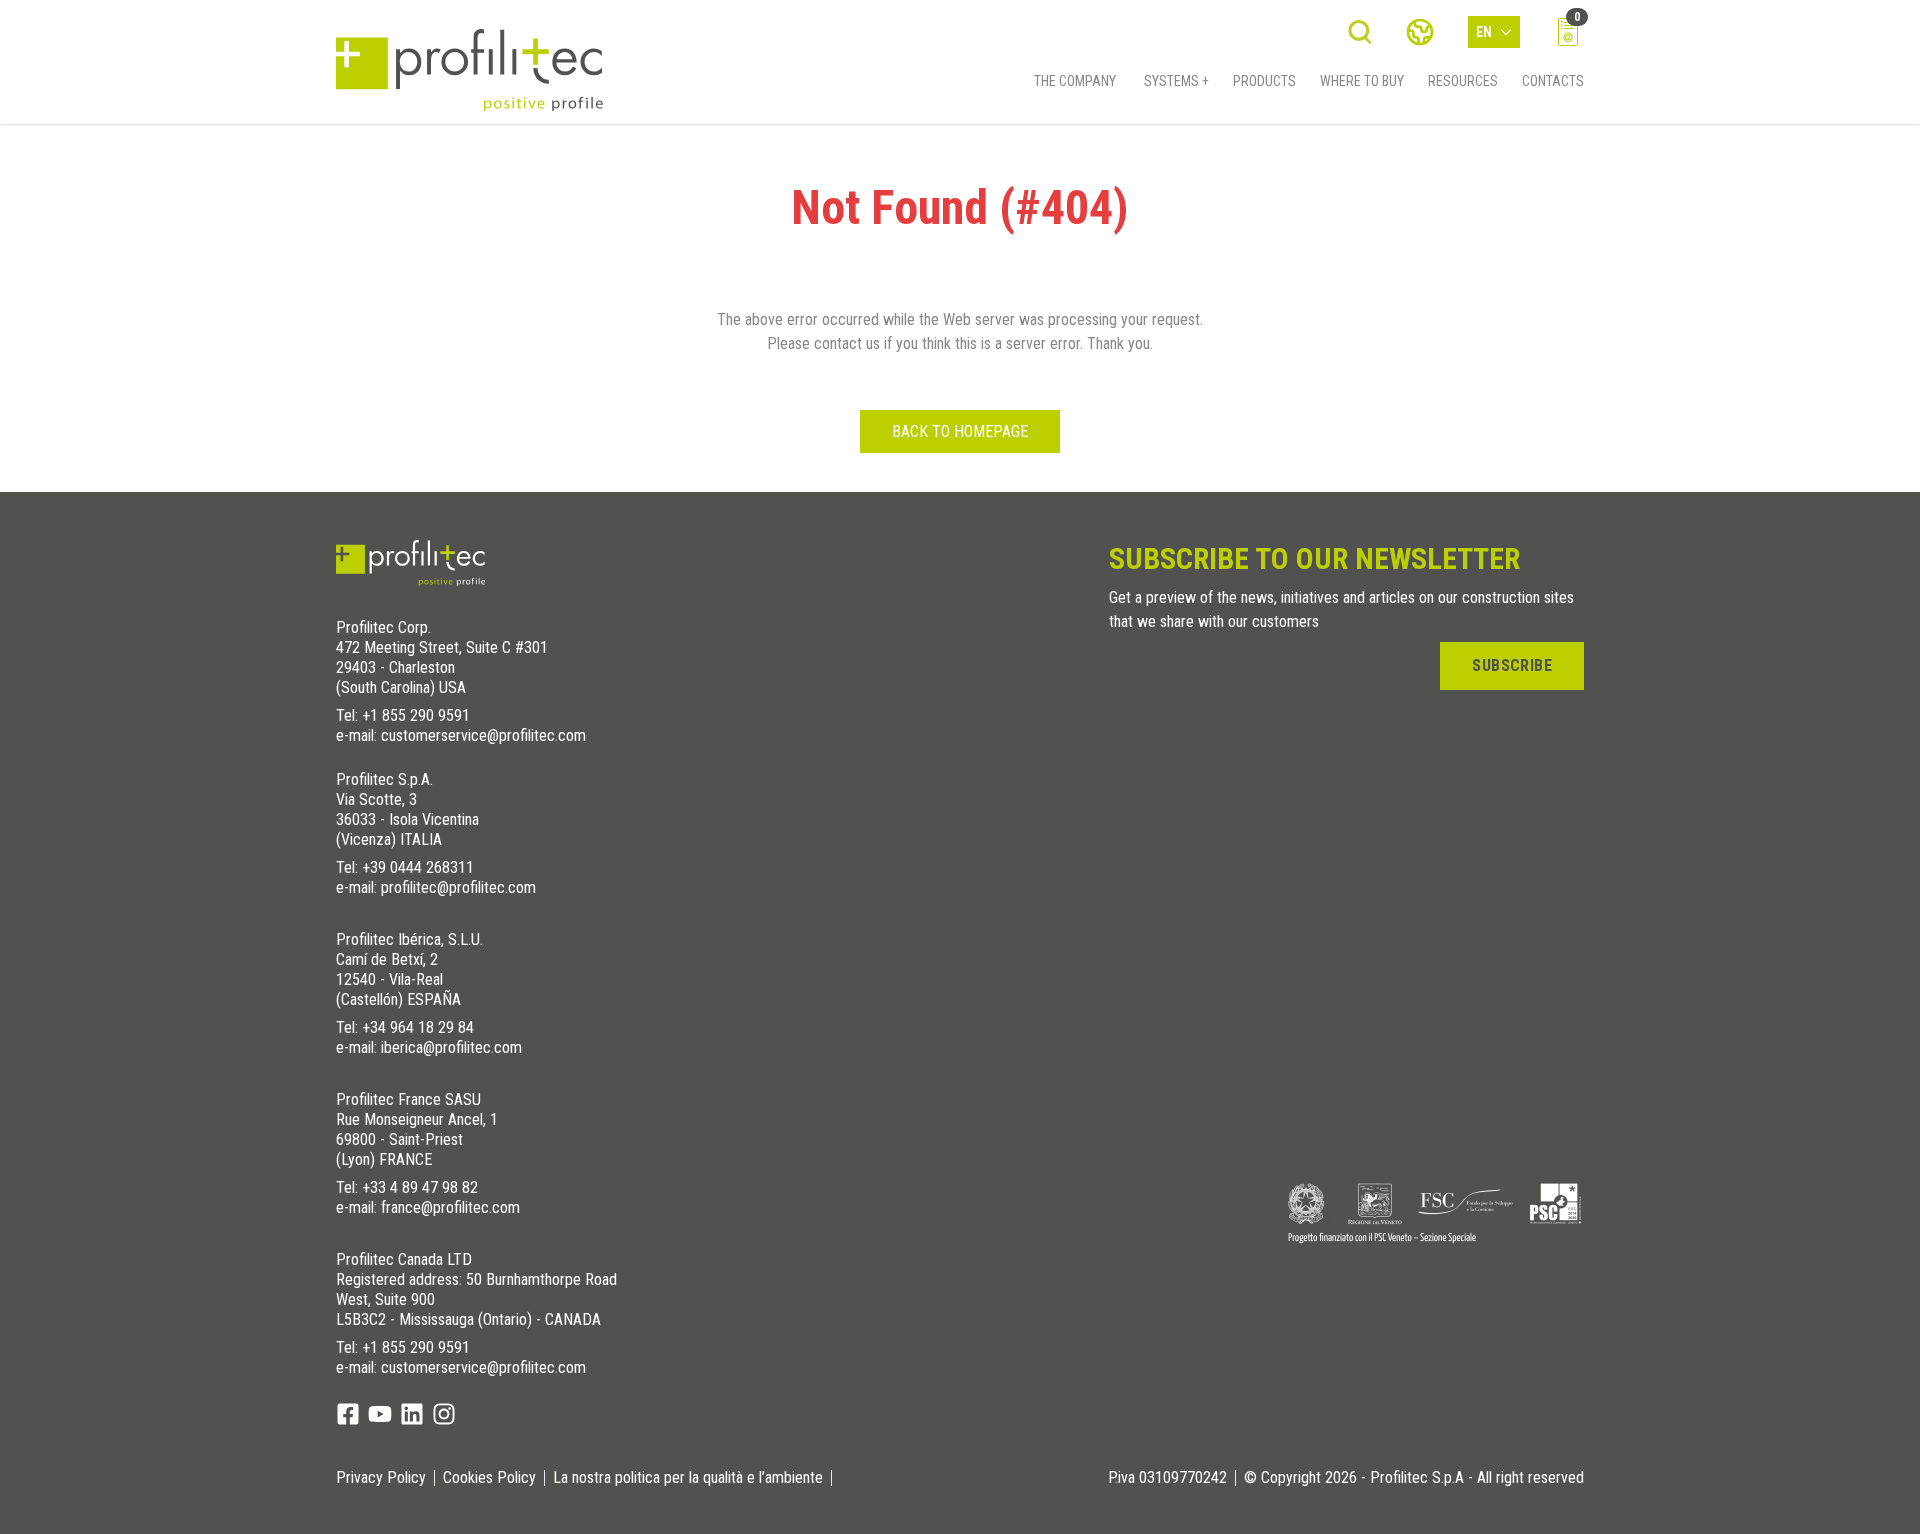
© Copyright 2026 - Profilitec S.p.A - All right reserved (1414, 1478)
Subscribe (1512, 665)
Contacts (1553, 81)
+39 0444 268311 (418, 867)
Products (1264, 81)
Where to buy (1362, 81)
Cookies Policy (489, 1478)
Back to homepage (960, 431)
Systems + (1176, 81)
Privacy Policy (381, 1478)
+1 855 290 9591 (416, 715)
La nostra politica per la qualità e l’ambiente (688, 1478)
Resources (1463, 81)
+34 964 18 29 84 (418, 1027)
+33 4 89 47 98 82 (420, 1187)
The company (1075, 81)
